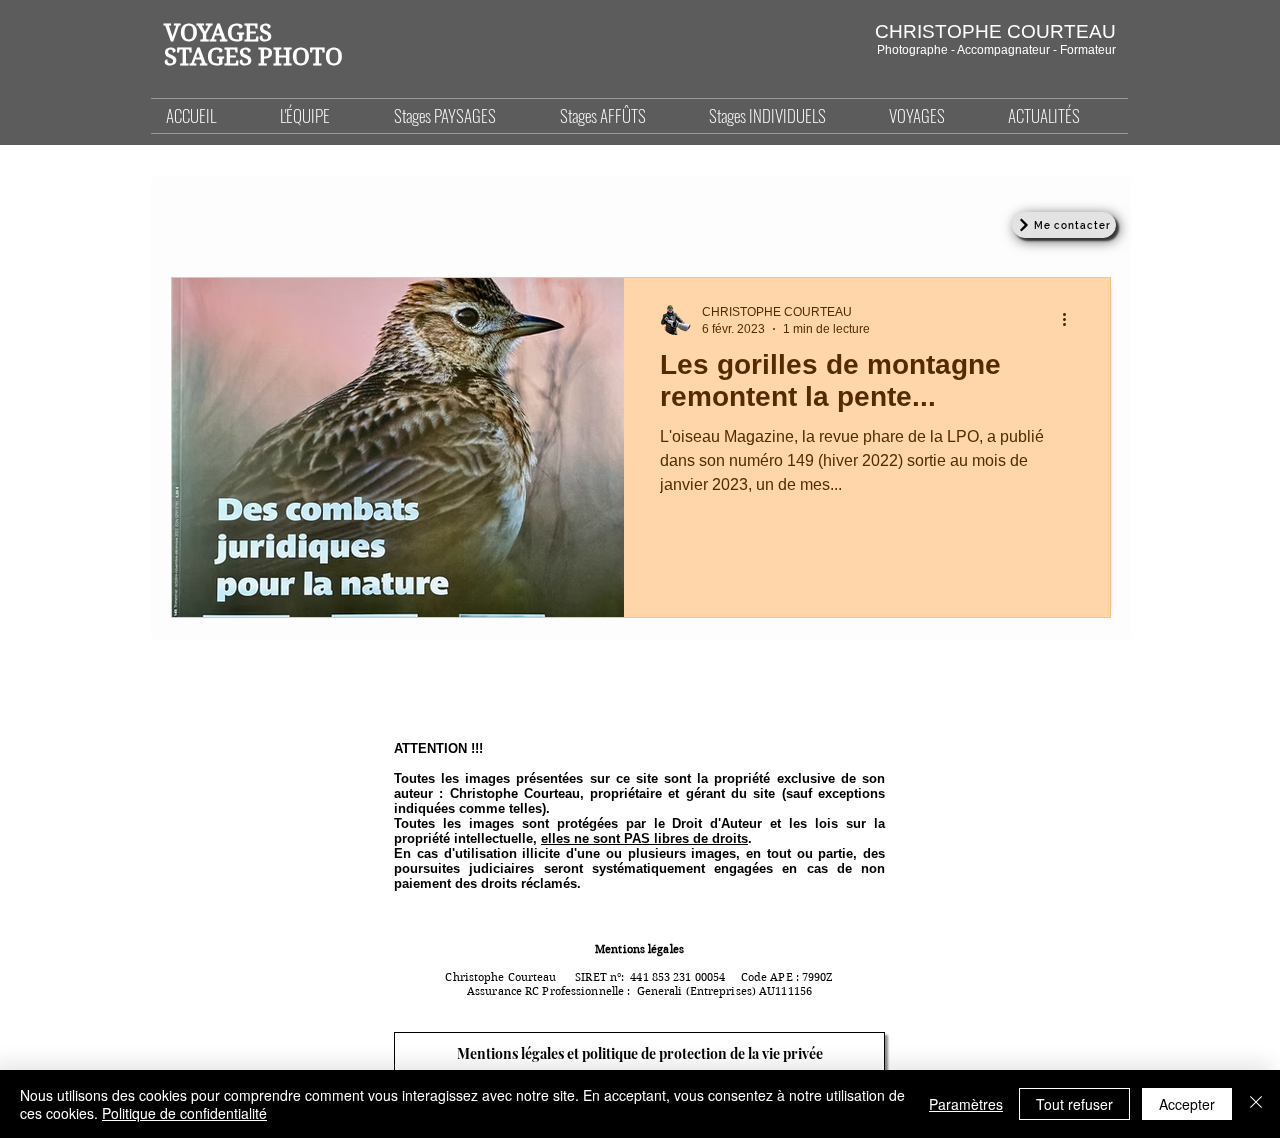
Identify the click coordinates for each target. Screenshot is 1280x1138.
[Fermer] (1256, 1104)
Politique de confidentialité (184, 1113)
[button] (462, 116)
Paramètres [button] (966, 1104)
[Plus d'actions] (1071, 319)
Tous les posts (213, 216)
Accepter (1187, 1104)
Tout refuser (1074, 1104)
